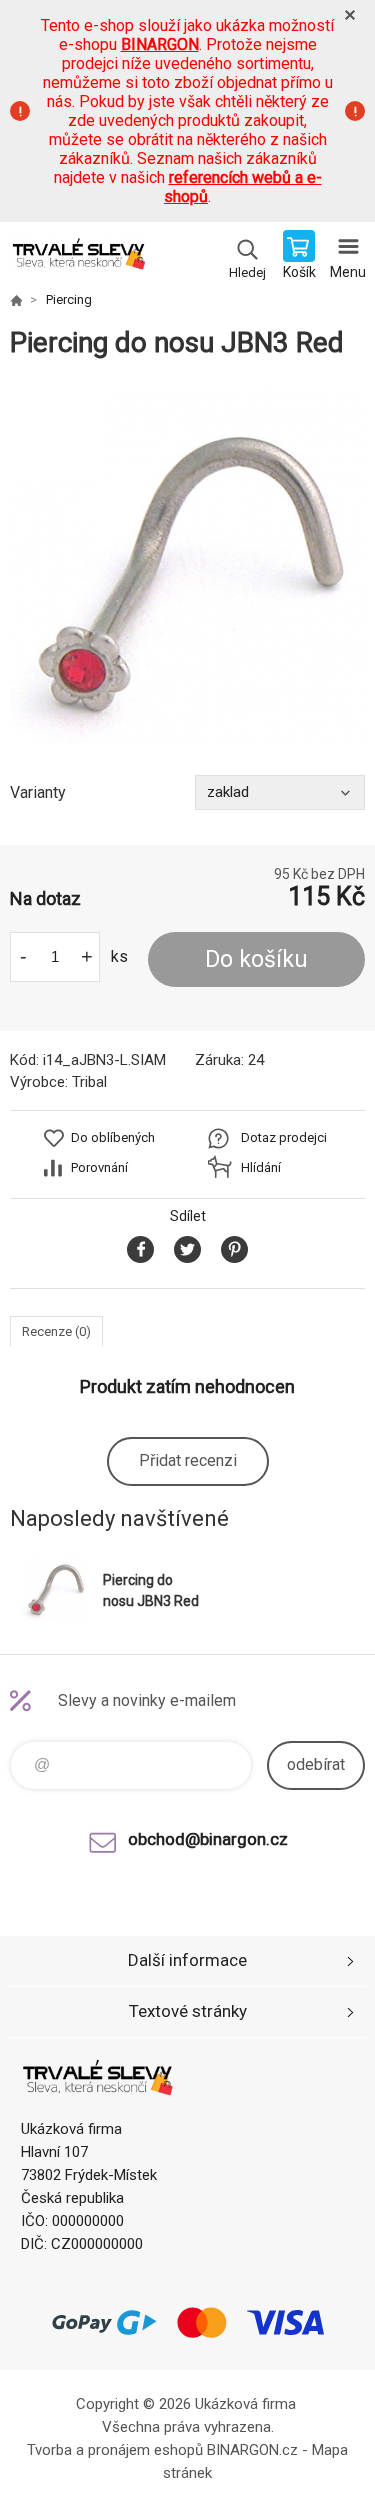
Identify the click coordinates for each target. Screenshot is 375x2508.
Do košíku (256, 959)
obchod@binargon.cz (208, 1839)
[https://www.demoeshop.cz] (16, 300)
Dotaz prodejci (284, 1137)
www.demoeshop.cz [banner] (78, 257)
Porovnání (99, 1167)
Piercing (69, 299)
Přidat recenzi (188, 1460)
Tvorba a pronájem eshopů (115, 2450)
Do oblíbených (113, 1137)
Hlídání (261, 1167)
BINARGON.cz (252, 2450)
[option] (187, 567)
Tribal (89, 1082)
